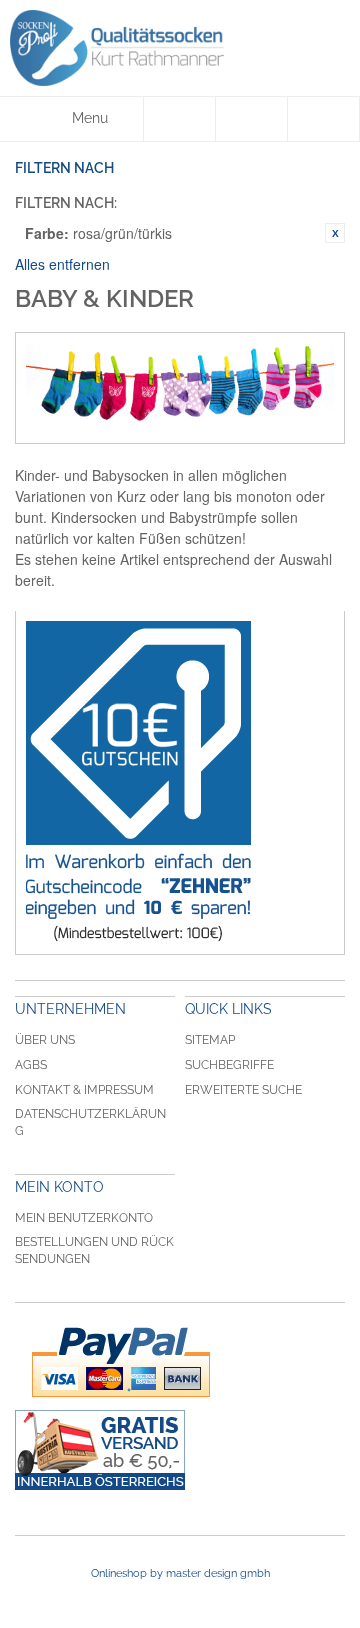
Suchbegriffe (229, 1065)
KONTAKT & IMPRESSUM (84, 1090)
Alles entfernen (62, 264)
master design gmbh (218, 1573)
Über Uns (45, 1040)
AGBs (31, 1065)
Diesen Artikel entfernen (335, 233)
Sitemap (210, 1040)
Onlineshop (119, 1573)
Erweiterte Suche (243, 1090)
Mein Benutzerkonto (84, 1218)
